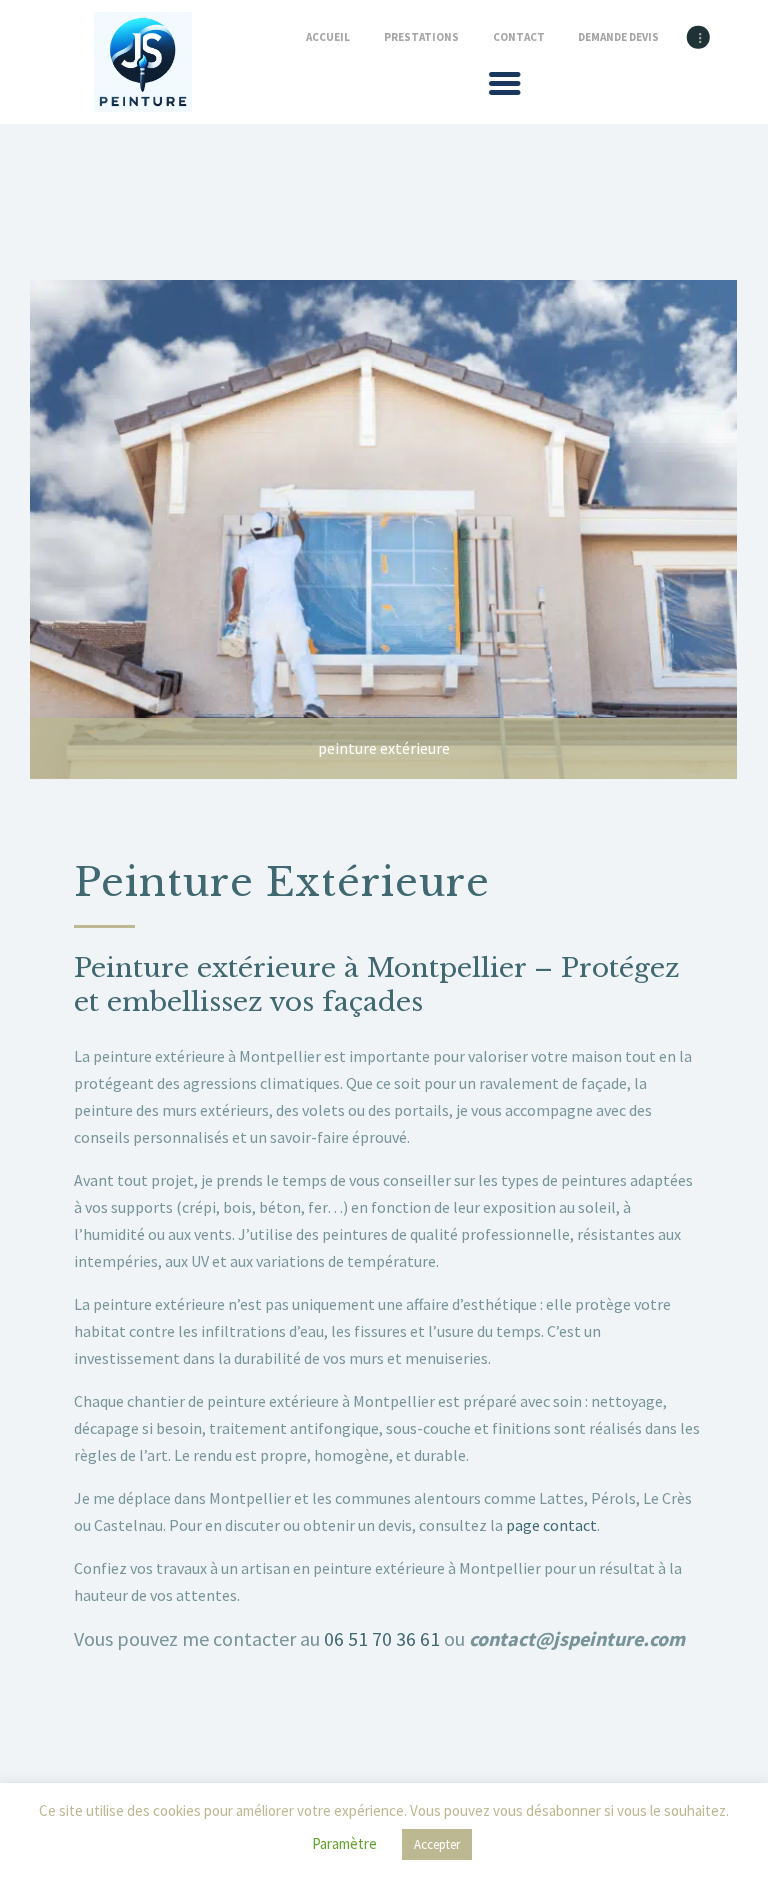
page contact (551, 1525)
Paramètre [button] (344, 1843)
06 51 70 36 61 (382, 1638)
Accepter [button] (437, 1844)
